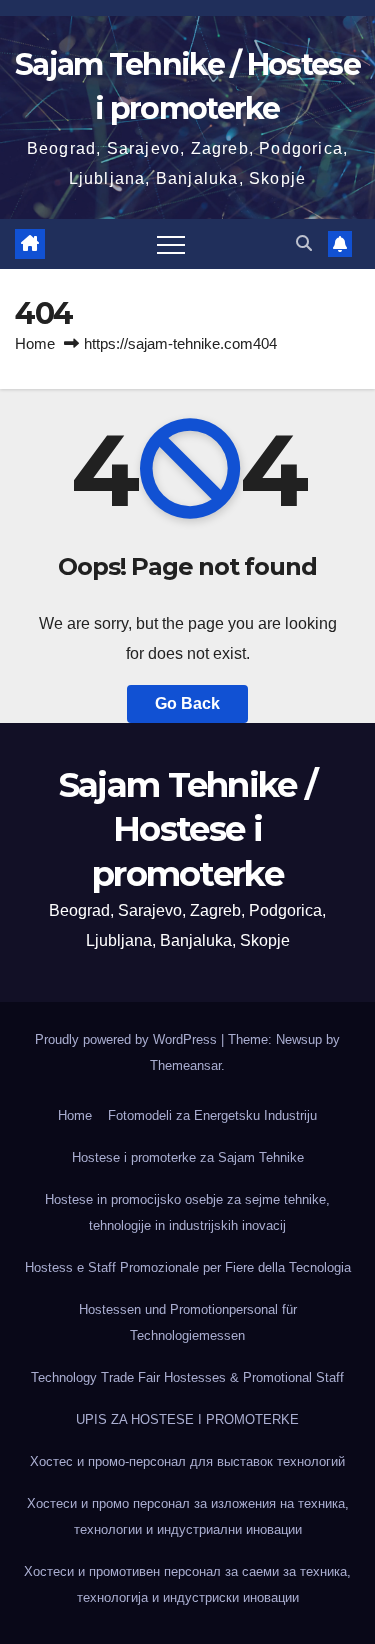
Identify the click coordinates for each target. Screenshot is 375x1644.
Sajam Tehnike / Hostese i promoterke (188, 829)
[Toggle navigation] (171, 244)
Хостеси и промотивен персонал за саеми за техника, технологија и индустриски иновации (187, 1584)
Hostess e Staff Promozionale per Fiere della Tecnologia (188, 1267)
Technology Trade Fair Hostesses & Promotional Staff (187, 1377)
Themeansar (185, 1065)
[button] (304, 243)
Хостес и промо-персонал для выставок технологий (187, 1461)
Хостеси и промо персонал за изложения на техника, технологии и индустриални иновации (188, 1516)
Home (35, 343)
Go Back (187, 703)
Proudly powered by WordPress (128, 1039)
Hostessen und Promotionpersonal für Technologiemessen (188, 1322)
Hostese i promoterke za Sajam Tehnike (188, 1157)
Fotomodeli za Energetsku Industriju (212, 1115)
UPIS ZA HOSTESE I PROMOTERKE (187, 1419)
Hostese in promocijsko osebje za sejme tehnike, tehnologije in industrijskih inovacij (187, 1212)
